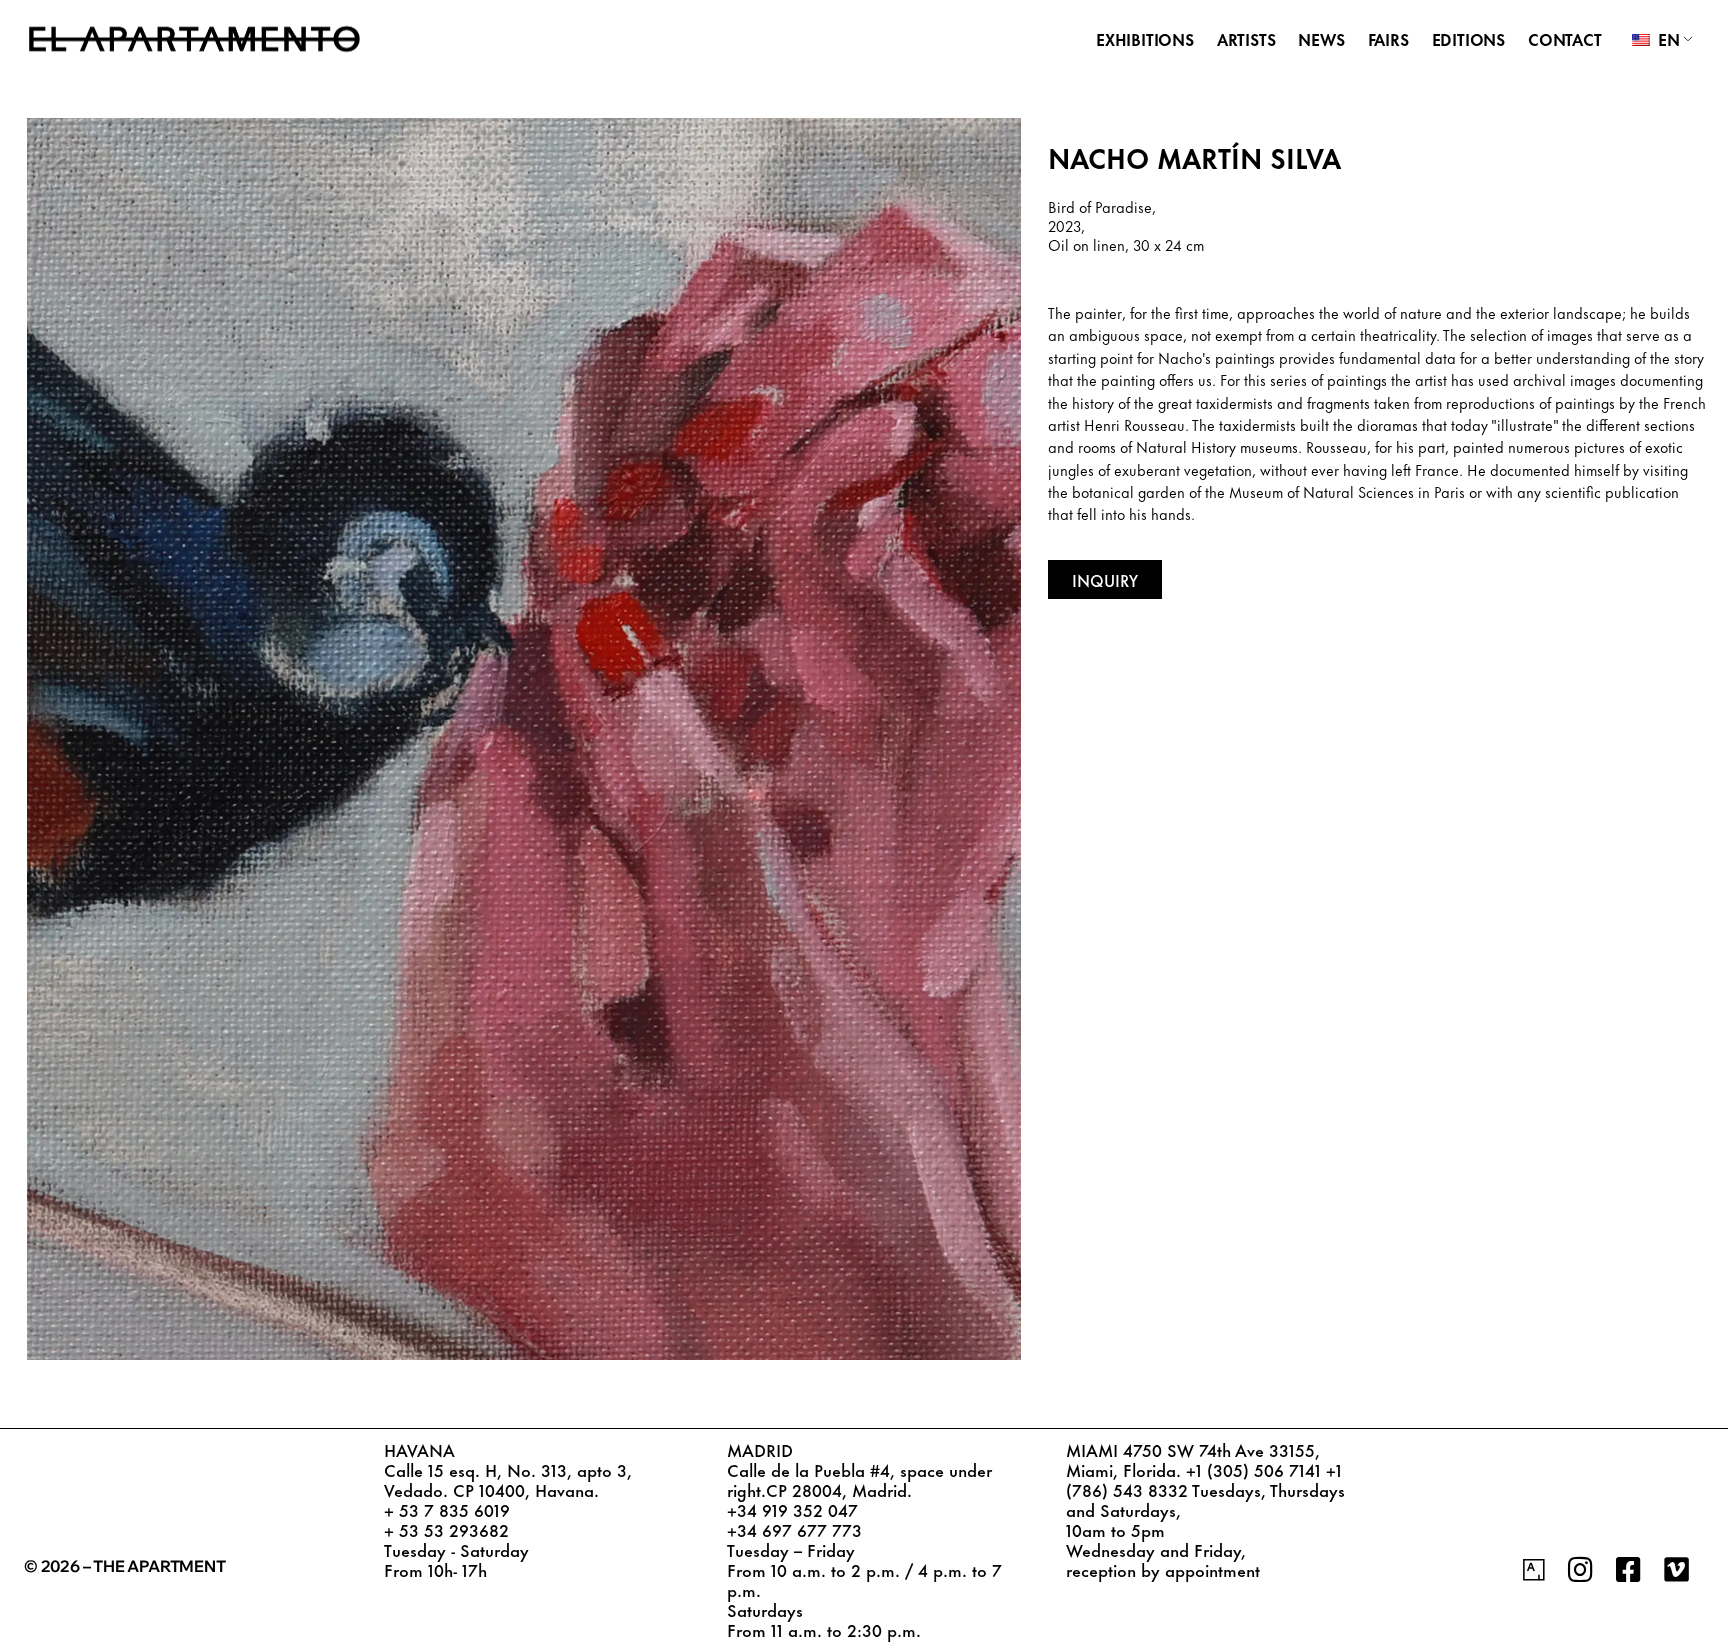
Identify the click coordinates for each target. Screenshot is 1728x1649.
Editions (1468, 39)
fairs (1388, 39)
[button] (1105, 579)
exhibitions (1145, 39)
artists (1246, 39)
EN (1666, 38)
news (1321, 39)
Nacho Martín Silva (1194, 156)
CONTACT (1565, 39)
